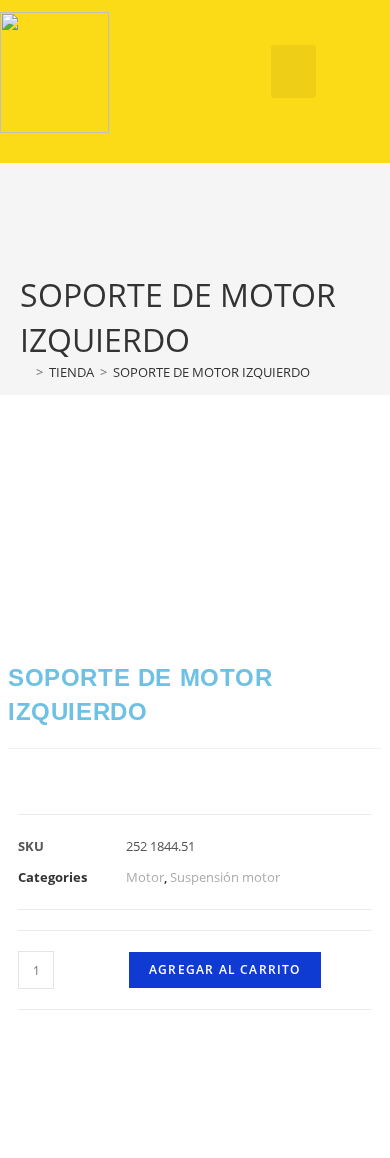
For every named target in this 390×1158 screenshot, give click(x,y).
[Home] (25, 372)
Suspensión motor (225, 877)
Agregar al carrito (225, 969)
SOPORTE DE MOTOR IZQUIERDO (211, 372)
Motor (145, 877)
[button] (293, 71)
